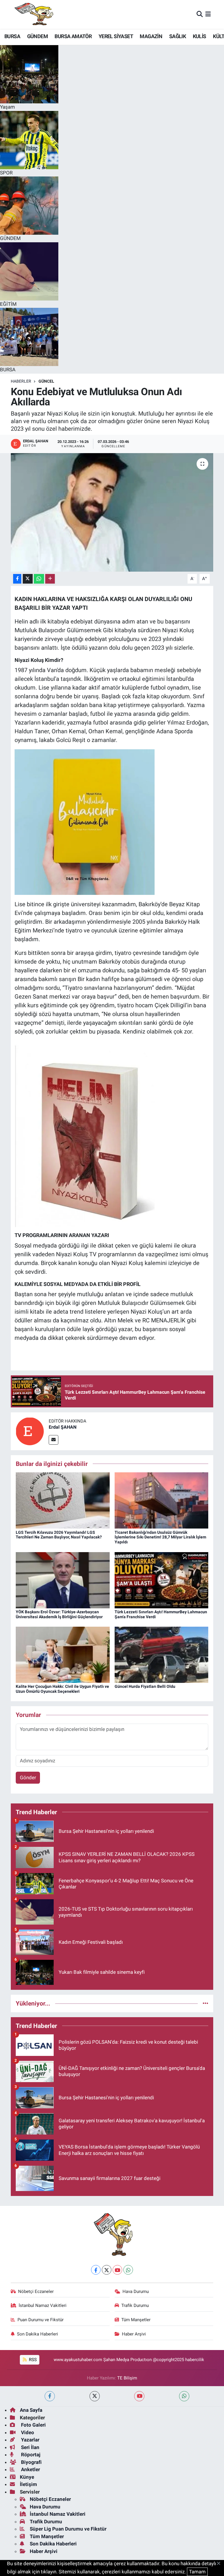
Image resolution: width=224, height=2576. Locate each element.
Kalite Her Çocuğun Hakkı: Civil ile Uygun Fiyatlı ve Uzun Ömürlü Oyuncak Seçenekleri (62, 1689)
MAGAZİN (151, 36)
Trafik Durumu (135, 2305)
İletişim (28, 2484)
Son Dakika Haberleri (37, 2334)
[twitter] (95, 2396)
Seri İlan (30, 2447)
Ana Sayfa (31, 2410)
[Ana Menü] (208, 14)
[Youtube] (117, 2270)
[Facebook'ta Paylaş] (17, 579)
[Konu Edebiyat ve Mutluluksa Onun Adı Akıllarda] (112, 512)
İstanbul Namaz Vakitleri (43, 2305)
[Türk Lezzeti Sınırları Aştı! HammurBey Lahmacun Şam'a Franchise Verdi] (162, 1580)
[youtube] (139, 2396)
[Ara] (200, 14)
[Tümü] (205, 2003)
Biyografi (31, 2462)
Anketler (30, 2469)
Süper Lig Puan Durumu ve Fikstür (68, 2529)
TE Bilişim (127, 2378)
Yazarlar (30, 2440)
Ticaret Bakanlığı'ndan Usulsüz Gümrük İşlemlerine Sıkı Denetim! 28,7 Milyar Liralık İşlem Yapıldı (160, 1537)
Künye (27, 2477)
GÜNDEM (37, 36)
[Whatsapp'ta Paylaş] (39, 579)
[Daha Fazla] (50, 579)
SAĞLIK (177, 36)
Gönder (28, 1778)
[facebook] (50, 2396)
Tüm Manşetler (136, 2320)
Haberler (21, 381)
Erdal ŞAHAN (63, 1427)
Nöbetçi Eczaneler (36, 2291)
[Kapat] (220, 2564)
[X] (107, 2270)
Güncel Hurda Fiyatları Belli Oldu (145, 1686)
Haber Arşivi (134, 2334)
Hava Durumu (136, 2291)
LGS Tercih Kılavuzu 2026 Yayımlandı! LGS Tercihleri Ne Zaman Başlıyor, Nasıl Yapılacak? (59, 1535)
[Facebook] (96, 2270)
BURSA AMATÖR (73, 36)
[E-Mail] (54, 1440)
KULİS (199, 36)
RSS (32, 2360)
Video (27, 2432)
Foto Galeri (33, 2425)
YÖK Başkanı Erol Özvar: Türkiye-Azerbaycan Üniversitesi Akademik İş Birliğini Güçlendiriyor (59, 1614)
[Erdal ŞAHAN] (30, 1431)
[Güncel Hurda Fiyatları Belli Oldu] (162, 1654)
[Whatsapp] (128, 2270)
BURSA (12, 36)
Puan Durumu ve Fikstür (41, 2320)
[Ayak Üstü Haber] (33, 14)
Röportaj (30, 2455)
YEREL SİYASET (116, 36)
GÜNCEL (46, 381)
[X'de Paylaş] (28, 579)
